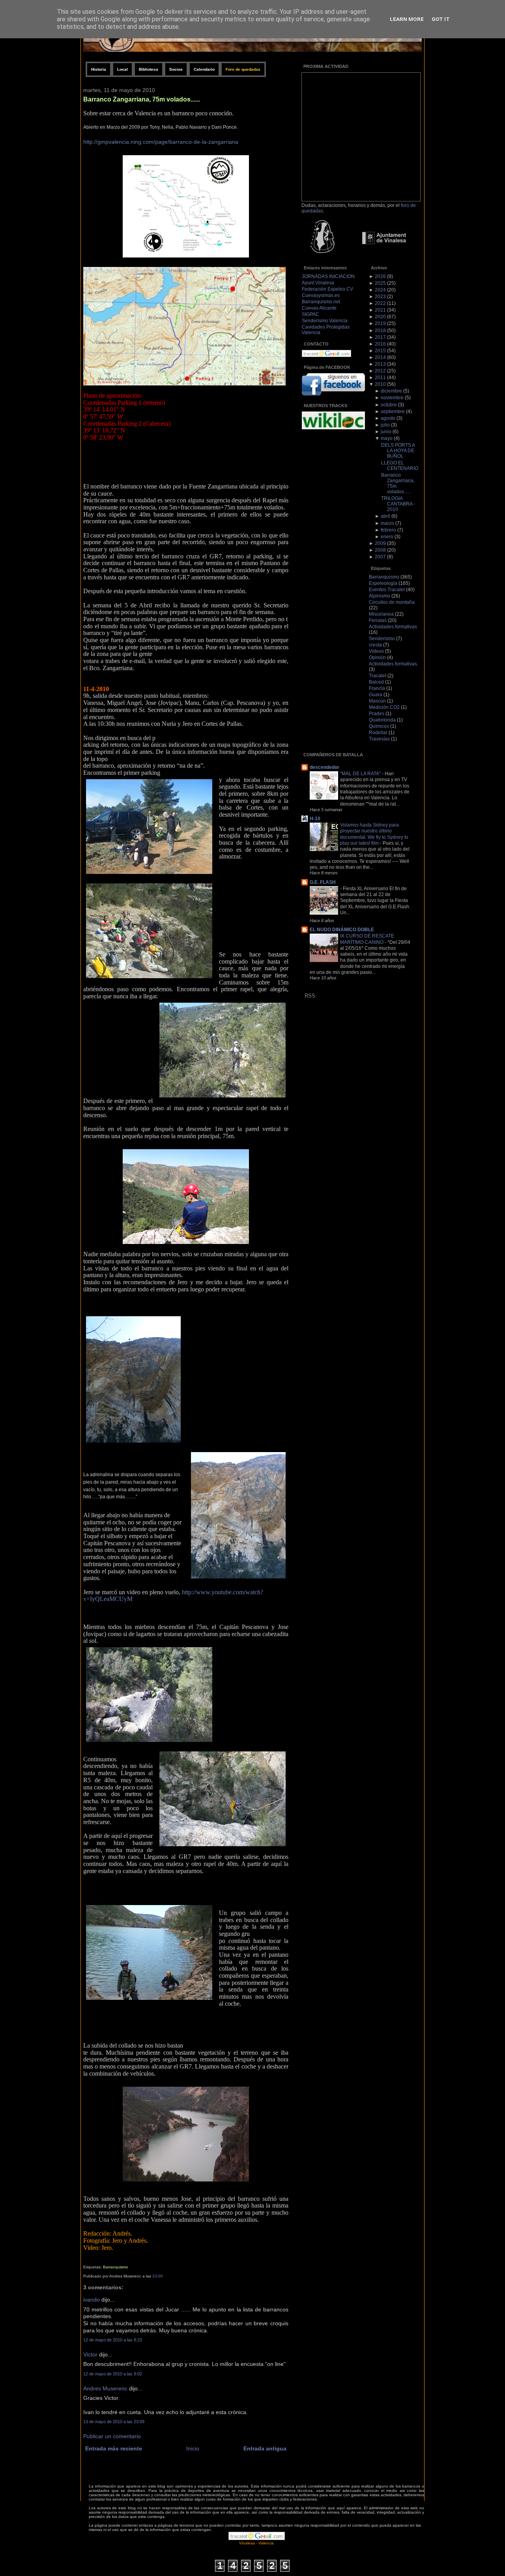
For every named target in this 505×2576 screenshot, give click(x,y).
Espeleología (383, 583)
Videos (376, 651)
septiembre (393, 411)
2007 (380, 557)
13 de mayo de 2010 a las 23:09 (114, 2422)
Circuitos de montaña (392, 602)
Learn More (407, 19)
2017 (380, 337)
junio (386, 432)
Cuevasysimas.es (321, 295)
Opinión (377, 658)
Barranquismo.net (321, 302)
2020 (380, 317)
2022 (380, 303)
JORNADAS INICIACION (328, 276)
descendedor (325, 767)
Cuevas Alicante (319, 308)
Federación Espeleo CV (327, 289)
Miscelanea (381, 614)
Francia (377, 688)
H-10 (315, 819)
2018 (380, 331)
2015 (380, 351)
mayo (387, 438)
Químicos (379, 726)
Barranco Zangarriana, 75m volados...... (142, 99)
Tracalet (378, 676)
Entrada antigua (265, 2449)
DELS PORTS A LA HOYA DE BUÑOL (398, 451)
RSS (310, 996)
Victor (90, 2355)
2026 (380, 276)
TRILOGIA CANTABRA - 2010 (398, 504)
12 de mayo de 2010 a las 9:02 (113, 2374)
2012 (380, 371)
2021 (380, 310)
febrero (388, 530)
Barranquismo (116, 2267)
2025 (380, 283)
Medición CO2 (384, 707)
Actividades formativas (393, 627)
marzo (387, 523)
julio (385, 425)
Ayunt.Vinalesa (318, 283)
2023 (380, 297)
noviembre (392, 398)
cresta (375, 645)
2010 (380, 384)
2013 (380, 364)
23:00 (158, 2276)
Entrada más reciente (114, 2449)
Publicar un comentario (112, 2436)
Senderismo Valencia (325, 321)
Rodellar (378, 733)
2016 (380, 344)
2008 (380, 550)
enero (387, 537)
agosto (388, 418)
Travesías (379, 739)
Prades (377, 714)
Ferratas (378, 620)
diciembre (391, 391)
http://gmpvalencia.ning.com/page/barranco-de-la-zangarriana (161, 142)
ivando (92, 2300)
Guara (376, 695)
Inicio (193, 2449)
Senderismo (382, 639)
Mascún (377, 701)
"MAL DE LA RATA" (361, 773)
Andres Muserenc (105, 2389)
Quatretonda (382, 720)
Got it (441, 19)
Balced (376, 682)
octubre (389, 405)
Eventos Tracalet (387, 590)
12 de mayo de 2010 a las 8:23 (113, 2340)
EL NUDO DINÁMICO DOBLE (342, 930)
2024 (380, 290)
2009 (380, 543)
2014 (380, 357)
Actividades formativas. (394, 664)
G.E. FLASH (323, 882)
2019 (380, 323)
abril (385, 516)
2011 (380, 378)
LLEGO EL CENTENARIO (400, 466)
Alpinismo (380, 596)
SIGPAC (310, 314)
